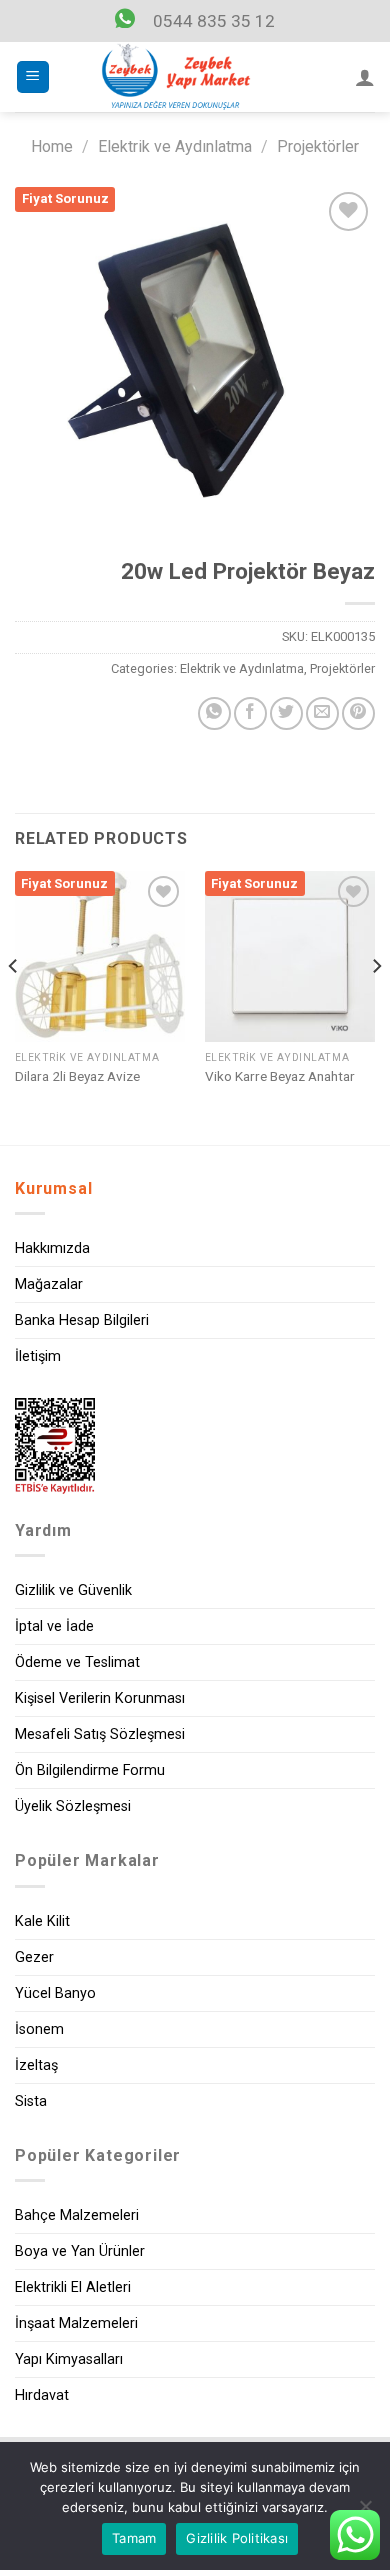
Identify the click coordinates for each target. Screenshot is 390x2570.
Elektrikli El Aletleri (73, 2287)
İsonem (39, 2029)
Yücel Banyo (55, 1993)
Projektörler (318, 146)
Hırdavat (42, 2395)
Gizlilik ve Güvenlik (73, 1590)
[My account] (365, 77)
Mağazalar (49, 1284)
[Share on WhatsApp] (214, 713)
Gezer (34, 1957)
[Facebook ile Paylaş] (250, 713)
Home (52, 146)
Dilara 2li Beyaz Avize (77, 1076)
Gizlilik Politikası (237, 2538)
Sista (31, 2101)
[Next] (376, 1005)
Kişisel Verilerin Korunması (100, 1698)
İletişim (38, 1356)
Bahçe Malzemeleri (77, 2215)
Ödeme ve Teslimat (77, 1662)
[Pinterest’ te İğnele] (358, 713)
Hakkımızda (52, 1248)
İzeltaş (36, 2065)
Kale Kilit (42, 1921)
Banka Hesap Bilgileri (82, 1320)
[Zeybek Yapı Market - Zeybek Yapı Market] (176, 77)
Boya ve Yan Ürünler (80, 2251)
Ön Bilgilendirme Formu (90, 1770)
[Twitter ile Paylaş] (286, 713)
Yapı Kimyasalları (69, 2359)
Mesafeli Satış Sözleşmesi (100, 1734)
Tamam (134, 2538)
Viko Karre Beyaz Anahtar (280, 1076)
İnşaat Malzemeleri (76, 2323)
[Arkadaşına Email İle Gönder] (322, 713)
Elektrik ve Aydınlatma (175, 146)
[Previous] (14, 1005)
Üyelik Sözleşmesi (73, 1806)
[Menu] (33, 77)
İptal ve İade (54, 1626)
